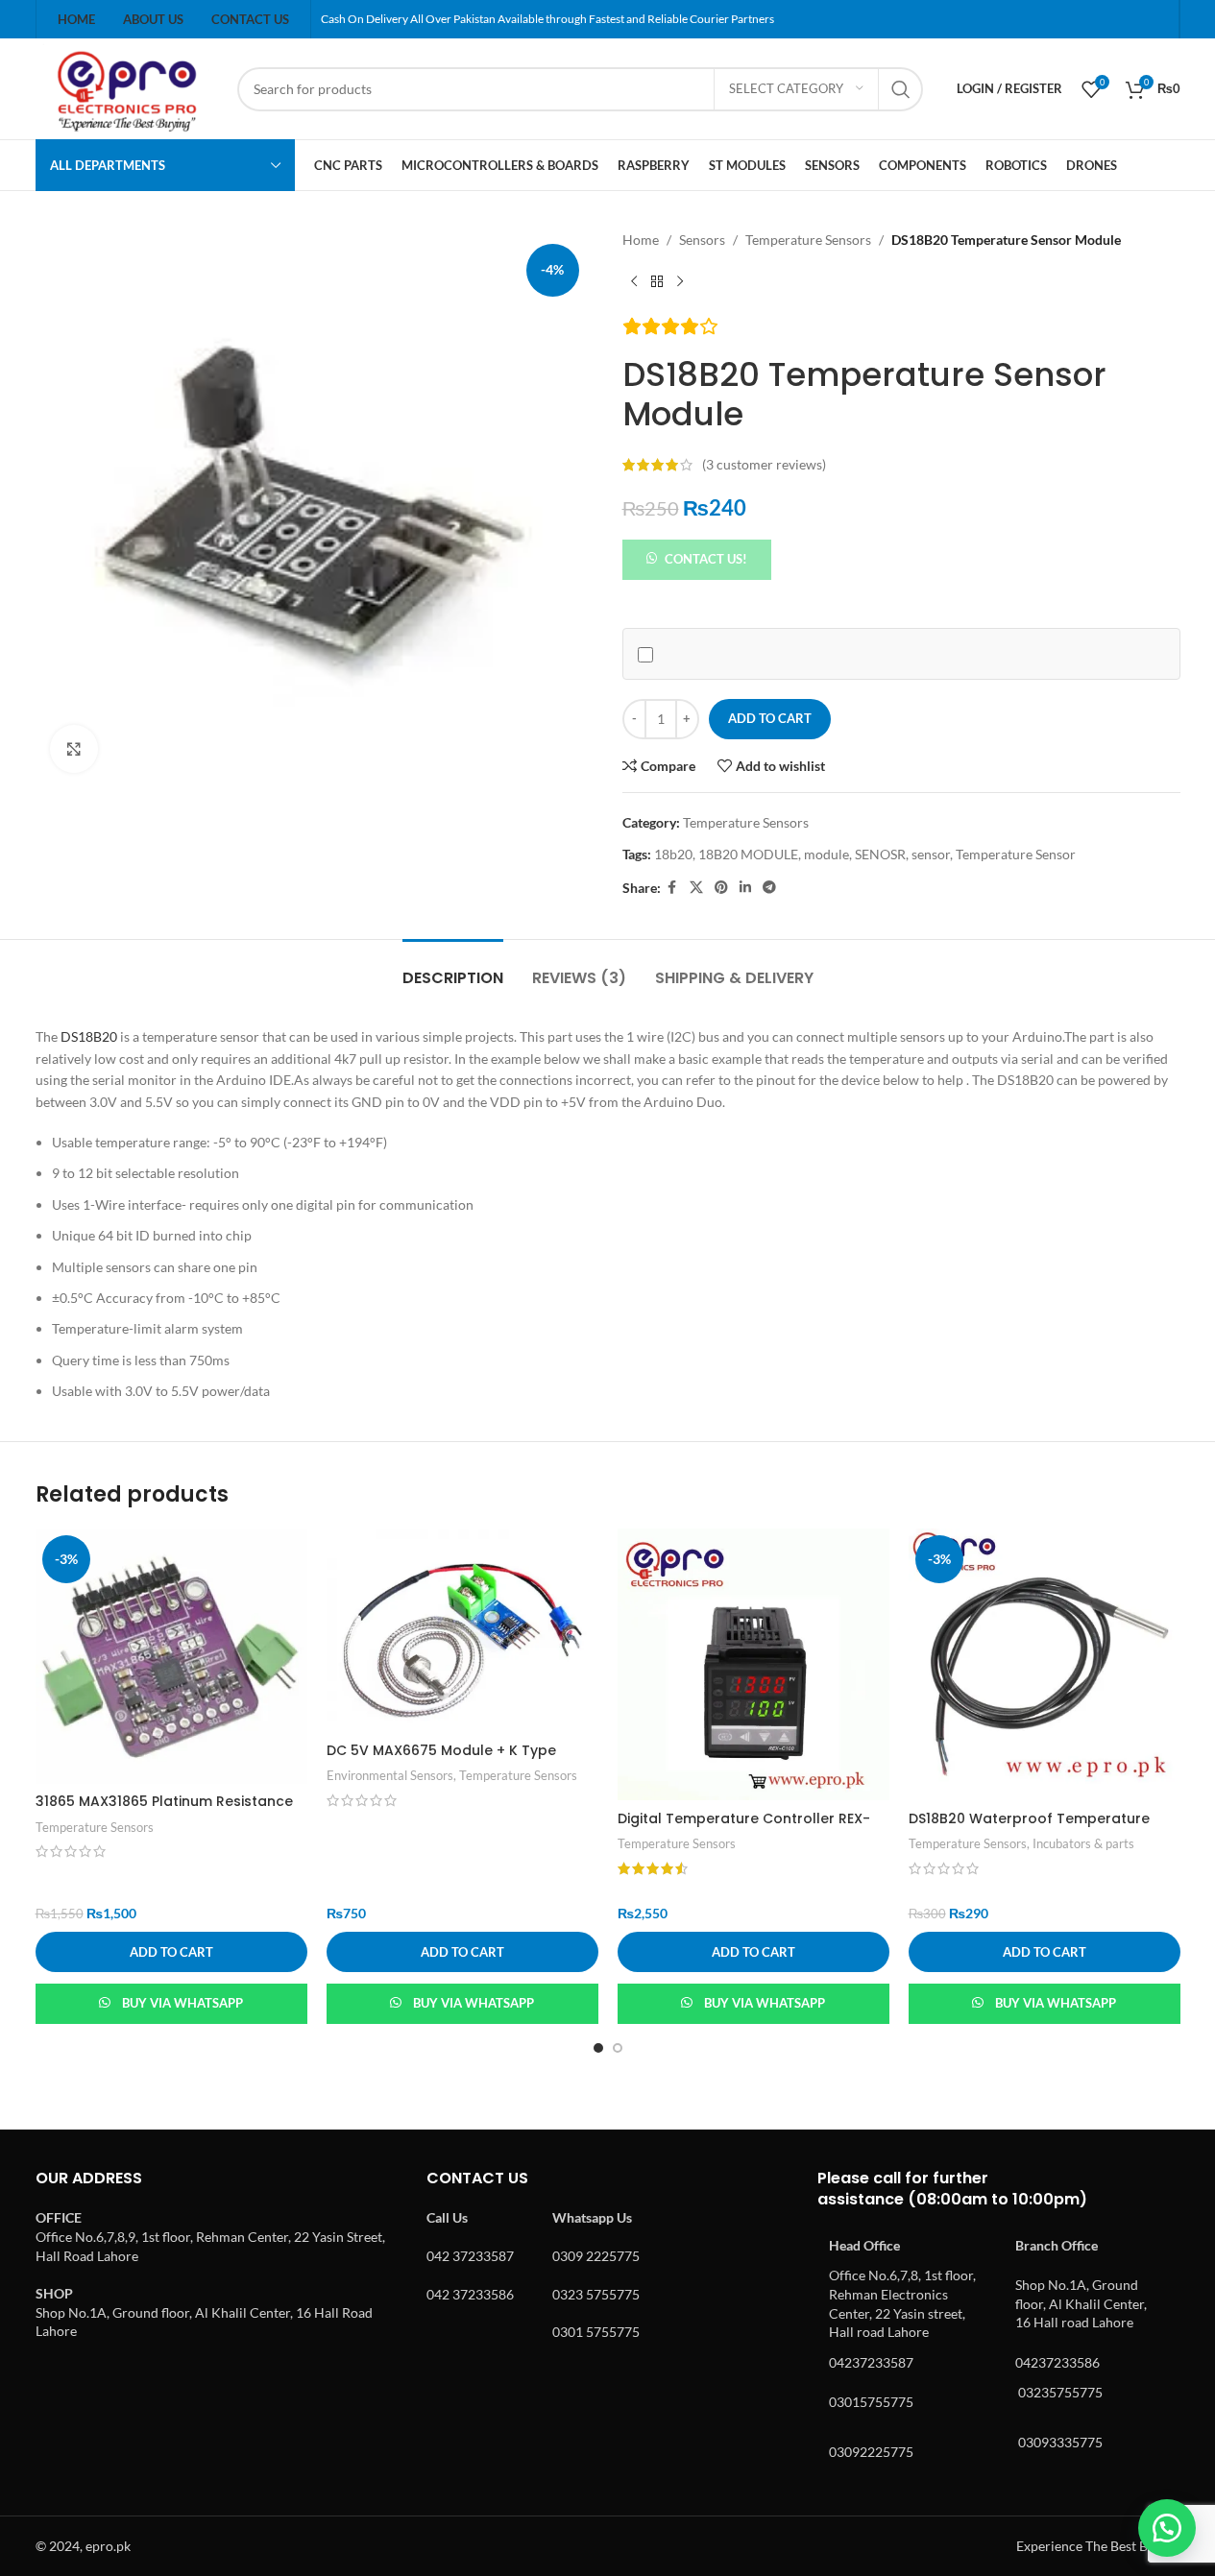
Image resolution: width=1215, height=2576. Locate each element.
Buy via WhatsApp (182, 2003)
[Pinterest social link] (721, 888)
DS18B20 (87, 1036)
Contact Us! (706, 559)
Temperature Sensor (1016, 854)
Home (641, 240)
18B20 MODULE (748, 854)
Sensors (702, 240)
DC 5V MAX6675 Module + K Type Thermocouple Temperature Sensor (453, 1760)
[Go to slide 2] (618, 2048)
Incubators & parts (1083, 1843)
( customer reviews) (764, 464)
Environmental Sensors (390, 1775)
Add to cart (770, 718)
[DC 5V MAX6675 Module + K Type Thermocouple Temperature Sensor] (462, 1631)
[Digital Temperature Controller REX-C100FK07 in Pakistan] (753, 1664)
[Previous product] (634, 281)
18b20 (673, 854)
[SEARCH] (901, 89)
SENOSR (880, 854)
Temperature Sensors (808, 240)
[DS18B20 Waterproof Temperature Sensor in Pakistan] (1045, 1664)
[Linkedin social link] (745, 888)
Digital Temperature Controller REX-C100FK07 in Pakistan (744, 1828)
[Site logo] (127, 87)
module (826, 854)
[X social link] (696, 888)
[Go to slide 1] (598, 2048)
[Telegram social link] (769, 888)
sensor (931, 854)
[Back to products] (657, 281)
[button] (697, 557)
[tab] (453, 968)
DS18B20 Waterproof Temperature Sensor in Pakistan (1029, 1828)
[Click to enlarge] (74, 749)
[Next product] (680, 281)
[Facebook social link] (672, 888)
